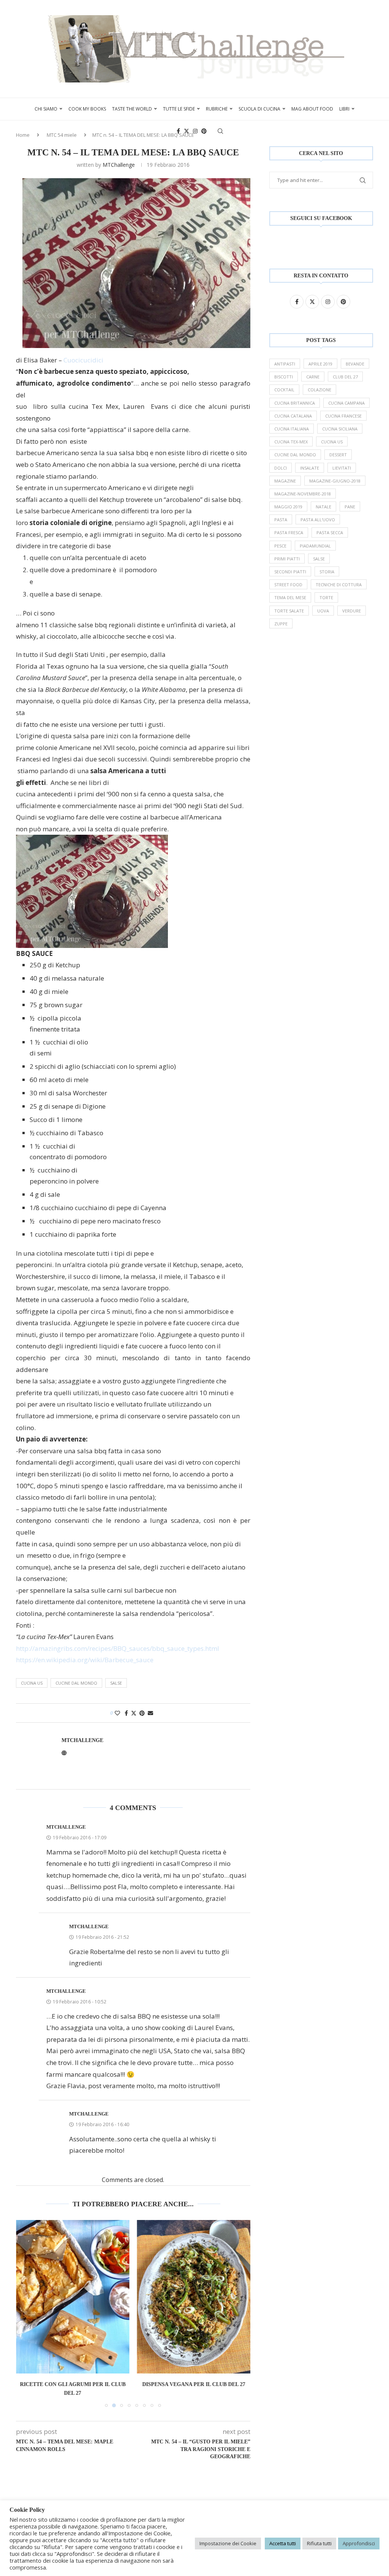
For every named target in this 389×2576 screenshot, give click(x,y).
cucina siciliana (340, 429)
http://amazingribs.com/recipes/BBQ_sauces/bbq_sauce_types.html (118, 1648)
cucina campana (346, 403)
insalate (310, 468)
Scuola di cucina (259, 109)
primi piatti (287, 559)
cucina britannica (295, 403)
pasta (281, 520)
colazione (319, 390)
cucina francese (343, 416)
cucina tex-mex (291, 442)
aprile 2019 (320, 364)
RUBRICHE (217, 109)
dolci (281, 468)
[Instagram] (195, 131)
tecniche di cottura (339, 585)
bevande (355, 364)
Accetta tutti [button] (283, 2543)
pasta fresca (289, 532)
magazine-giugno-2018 (335, 481)
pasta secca (330, 532)
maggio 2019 (288, 507)
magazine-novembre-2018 (303, 494)
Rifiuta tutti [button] (319, 2543)
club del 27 (345, 377)
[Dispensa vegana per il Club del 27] (194, 2297)
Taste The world (132, 109)
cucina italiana (292, 429)
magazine (285, 481)
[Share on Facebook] (126, 1713)
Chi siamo (46, 109)
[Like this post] (117, 1713)
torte (326, 597)
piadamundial (315, 546)
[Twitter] (187, 131)
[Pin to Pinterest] (142, 1713)
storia (327, 572)
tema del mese (290, 597)
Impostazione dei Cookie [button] (228, 2543)
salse (116, 1683)
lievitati (342, 468)
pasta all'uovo (318, 520)
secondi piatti (290, 572)
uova (323, 611)
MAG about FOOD (312, 109)
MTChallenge (119, 165)
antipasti (285, 364)
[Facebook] (178, 131)
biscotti (284, 377)
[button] (26, 2313)
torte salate (289, 611)
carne (313, 377)
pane (350, 507)
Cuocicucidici (83, 360)
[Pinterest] (204, 131)
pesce (280, 546)
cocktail (284, 390)
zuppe (281, 624)
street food (288, 585)
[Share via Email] (150, 1713)
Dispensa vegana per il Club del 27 (194, 2384)
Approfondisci (359, 2543)
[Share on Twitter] (134, 1713)
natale (323, 507)
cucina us (32, 1683)
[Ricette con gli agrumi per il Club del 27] (73, 2297)
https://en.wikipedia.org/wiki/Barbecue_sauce (85, 1660)
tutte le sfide (179, 109)
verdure (352, 611)
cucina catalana (293, 416)
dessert (338, 455)
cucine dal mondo (76, 1683)
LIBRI (344, 109)
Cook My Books (87, 109)
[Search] (220, 131)
